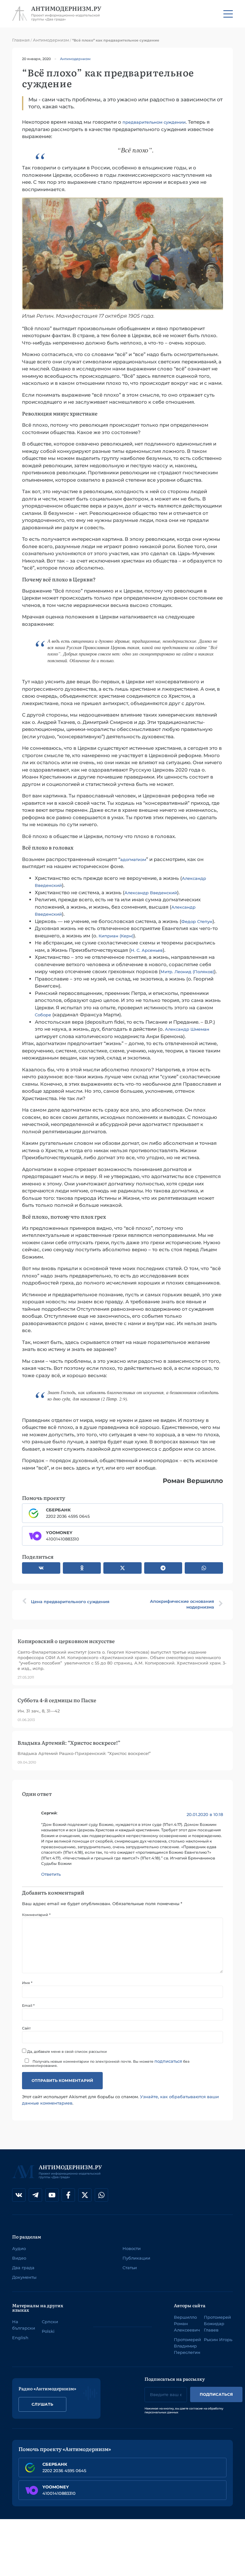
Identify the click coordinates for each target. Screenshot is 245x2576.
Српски (50, 2322)
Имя (27, 1983)
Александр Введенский (151, 893)
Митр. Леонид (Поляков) (187, 972)
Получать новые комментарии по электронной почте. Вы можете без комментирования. (106, 2063)
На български (24, 2325)
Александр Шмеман (187, 1029)
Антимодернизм (51, 40)
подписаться (168, 2061)
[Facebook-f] (68, 2195)
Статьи (130, 2268)
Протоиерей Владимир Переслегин (187, 2346)
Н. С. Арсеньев (147, 950)
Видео (19, 2258)
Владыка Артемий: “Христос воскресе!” (69, 1742)
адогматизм (133, 859)
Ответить (51, 1874)
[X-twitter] (85, 2195)
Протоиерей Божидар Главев (217, 2324)
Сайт (26, 2028)
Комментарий (36, 1915)
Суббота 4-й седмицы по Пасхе (57, 1700)
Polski (48, 2331)
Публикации (136, 2258)
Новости (132, 2248)
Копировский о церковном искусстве (66, 1641)
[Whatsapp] (101, 2195)
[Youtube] (52, 2195)
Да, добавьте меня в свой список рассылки (67, 2051)
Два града (23, 2268)
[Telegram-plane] (35, 2195)
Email (28, 2006)
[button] (41, 1568)
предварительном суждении (154, 122)
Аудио (19, 2248)
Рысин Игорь (218, 2339)
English (20, 2338)
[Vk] (19, 2195)
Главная (21, 40)
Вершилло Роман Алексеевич (187, 2324)
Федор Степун (197, 921)
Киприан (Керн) (116, 936)
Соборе (43, 1015)
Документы (24, 2277)
